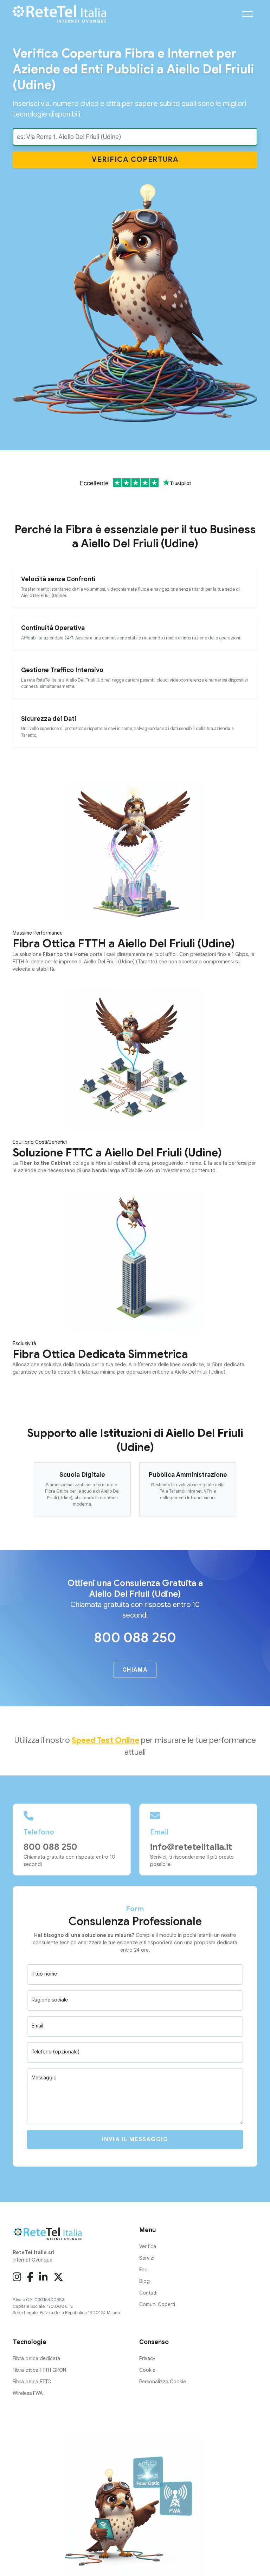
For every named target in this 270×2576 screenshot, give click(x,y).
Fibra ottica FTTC (32, 2382)
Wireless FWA (28, 2393)
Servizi (147, 2258)
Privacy (147, 2358)
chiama (135, 1670)
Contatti (148, 2293)
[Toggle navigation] (247, 14)
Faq (143, 2270)
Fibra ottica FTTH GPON (39, 2370)
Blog (144, 2281)
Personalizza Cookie (163, 2382)
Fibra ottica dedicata (36, 2358)
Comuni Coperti (157, 2304)
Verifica (135, 160)
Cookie (147, 2370)
